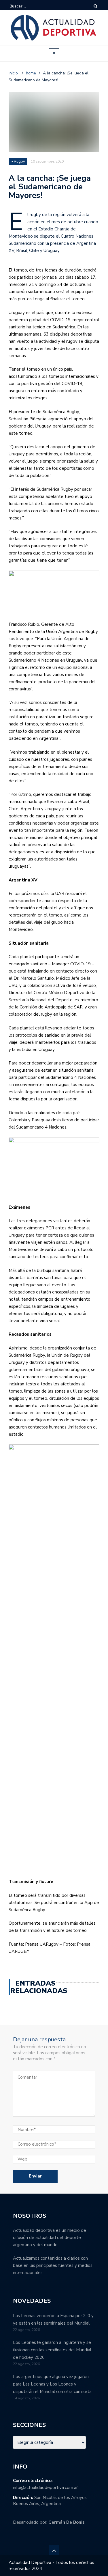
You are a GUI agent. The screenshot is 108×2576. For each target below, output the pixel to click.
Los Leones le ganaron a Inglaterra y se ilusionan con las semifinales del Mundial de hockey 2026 (52, 2350)
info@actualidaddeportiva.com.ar (45, 2488)
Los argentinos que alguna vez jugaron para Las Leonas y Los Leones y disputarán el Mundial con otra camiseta (52, 2384)
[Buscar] (95, 6)
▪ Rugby (18, 161)
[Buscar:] (27, 6)
